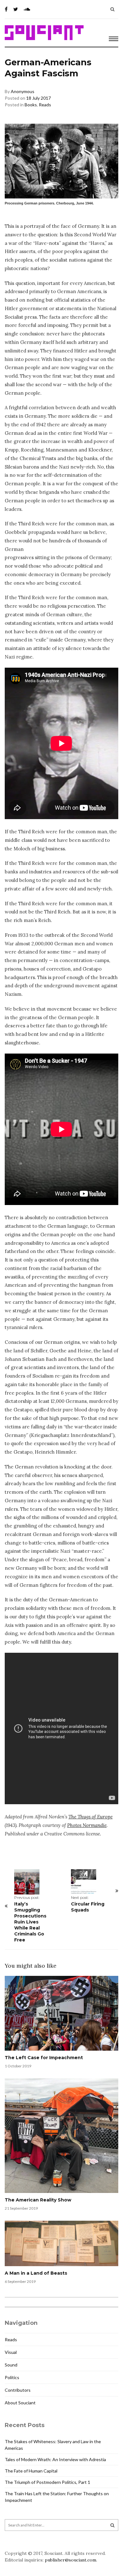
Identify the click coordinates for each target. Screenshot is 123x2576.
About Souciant (20, 2403)
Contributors (18, 2390)
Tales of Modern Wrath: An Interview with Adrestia (55, 2459)
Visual (11, 2352)
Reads (45, 105)
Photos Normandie (87, 1825)
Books (31, 105)
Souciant (44, 33)
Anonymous (23, 91)
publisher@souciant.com (70, 2560)
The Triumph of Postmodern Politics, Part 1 (47, 2482)
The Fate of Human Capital (31, 2471)
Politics (12, 2377)
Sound (11, 2365)
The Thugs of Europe (91, 1817)
